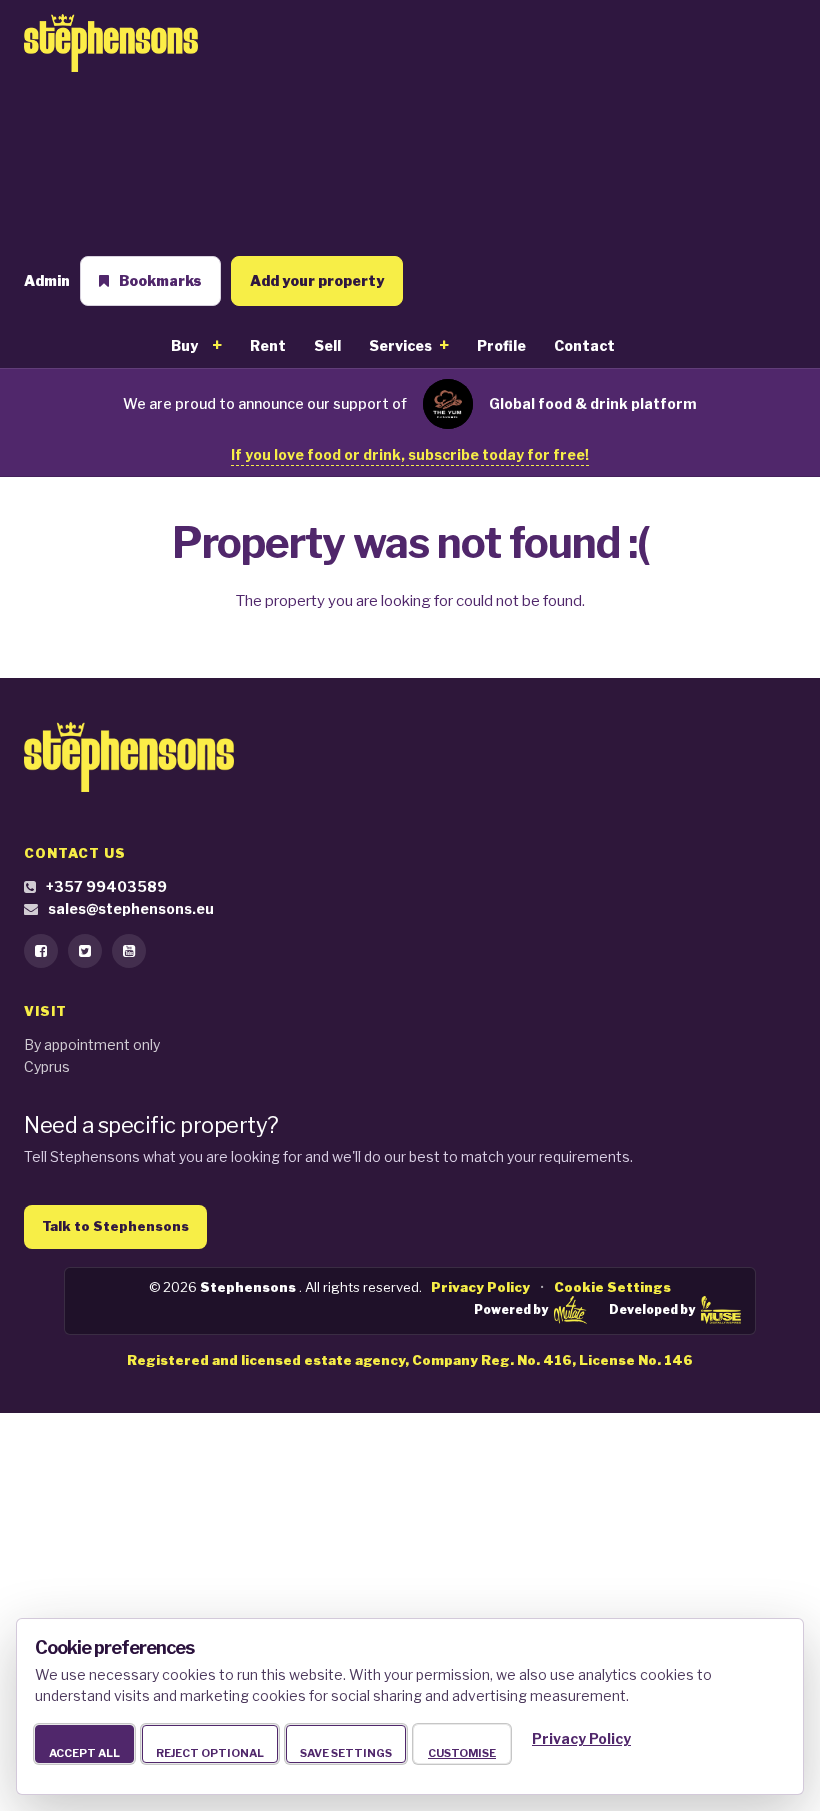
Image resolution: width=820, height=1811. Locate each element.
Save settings (346, 1753)
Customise (462, 1753)
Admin (47, 280)
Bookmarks (160, 280)
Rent (268, 346)
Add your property (317, 280)
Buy (184, 346)
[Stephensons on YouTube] (129, 951)
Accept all (84, 1753)
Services (400, 346)
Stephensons (249, 1287)
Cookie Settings (612, 1287)
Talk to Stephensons (115, 1226)
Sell (327, 346)
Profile (501, 346)
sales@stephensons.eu (131, 908)
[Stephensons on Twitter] (85, 951)
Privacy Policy (480, 1287)
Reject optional (210, 1753)
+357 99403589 (106, 886)
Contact (584, 346)
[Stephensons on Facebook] (41, 951)
